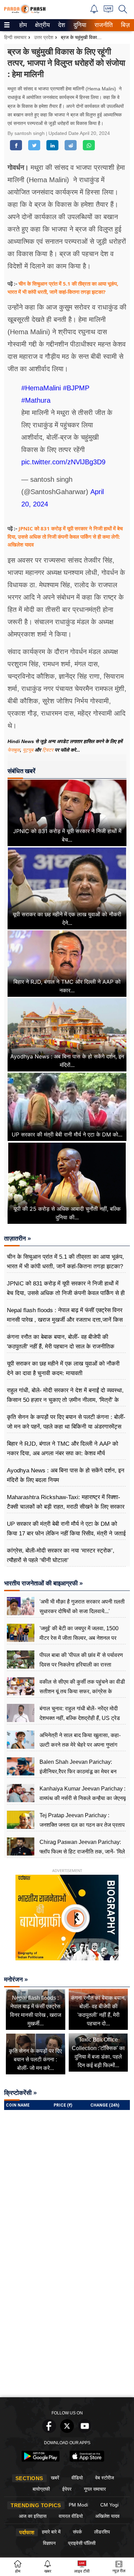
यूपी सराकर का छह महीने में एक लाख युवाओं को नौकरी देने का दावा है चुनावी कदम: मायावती (63, 1368)
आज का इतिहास (33, 2516)
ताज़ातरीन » (18, 1239)
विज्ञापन (49, 2543)
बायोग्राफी (41, 2489)
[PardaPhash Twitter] (67, 2431)
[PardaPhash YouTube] (85, 2431)
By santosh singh (27, 133)
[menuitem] (23, 25)
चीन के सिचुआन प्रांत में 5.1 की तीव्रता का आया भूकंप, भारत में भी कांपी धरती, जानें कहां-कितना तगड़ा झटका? (65, 1262)
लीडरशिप (102, 2532)
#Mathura (36, 400)
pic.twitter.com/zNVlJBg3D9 (63, 462)
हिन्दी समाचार (15, 37)
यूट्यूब (29, 750)
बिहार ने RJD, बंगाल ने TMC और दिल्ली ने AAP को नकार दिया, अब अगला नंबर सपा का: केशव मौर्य (63, 1449)
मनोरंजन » (16, 1980)
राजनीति (103, 25)
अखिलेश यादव (107, 2516)
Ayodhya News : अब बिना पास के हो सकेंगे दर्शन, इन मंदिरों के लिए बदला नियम (66, 1475)
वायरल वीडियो (71, 2516)
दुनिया (79, 25)
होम (23, 25)
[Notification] (94, 11)
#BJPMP (76, 388)
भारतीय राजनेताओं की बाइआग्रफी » (43, 1583)
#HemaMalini (41, 388)
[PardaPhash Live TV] (108, 11)
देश (61, 25)
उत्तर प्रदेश (44, 37)
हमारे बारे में (51, 2532)
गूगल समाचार (95, 2489)
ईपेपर (67, 2489)
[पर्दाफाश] (25, 12)
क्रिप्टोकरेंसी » (20, 2093)
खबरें (55, 2478)
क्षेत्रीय (42, 25)
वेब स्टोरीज (105, 2478)
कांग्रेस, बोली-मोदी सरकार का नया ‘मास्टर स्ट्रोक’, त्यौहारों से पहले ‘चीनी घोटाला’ (61, 1555)
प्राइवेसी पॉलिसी (82, 2543)
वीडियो (77, 2478)
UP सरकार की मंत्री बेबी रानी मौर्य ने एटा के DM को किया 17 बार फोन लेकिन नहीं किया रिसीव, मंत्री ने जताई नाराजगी (66, 1534)
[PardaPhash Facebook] (49, 2431)
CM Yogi (109, 2505)
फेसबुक (14, 750)
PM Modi (78, 2505)
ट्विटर (48, 750)
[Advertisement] (67, 2324)
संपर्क (77, 2532)
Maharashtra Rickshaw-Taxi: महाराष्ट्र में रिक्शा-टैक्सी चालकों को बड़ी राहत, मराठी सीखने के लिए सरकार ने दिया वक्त (66, 1507)
